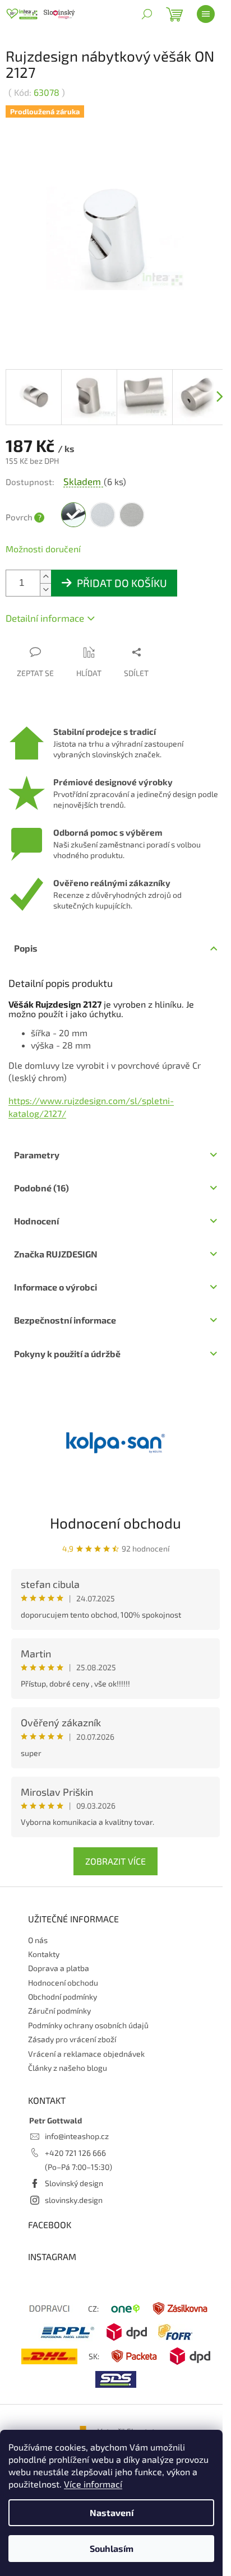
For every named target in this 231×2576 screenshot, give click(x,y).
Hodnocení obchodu (115, 1523)
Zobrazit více (115, 1861)
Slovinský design (74, 2183)
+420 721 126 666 (75, 2153)
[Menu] (206, 14)
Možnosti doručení (43, 549)
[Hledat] (147, 14)
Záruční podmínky (59, 2011)
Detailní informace (45, 618)
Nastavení (112, 2512)
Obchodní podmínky (63, 1997)
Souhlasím (112, 2548)
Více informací (93, 2484)
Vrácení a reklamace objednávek (86, 2054)
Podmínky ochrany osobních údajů (88, 2025)
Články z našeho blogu (68, 2068)
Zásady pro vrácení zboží (72, 2039)
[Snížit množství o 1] (45, 590)
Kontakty (44, 1954)
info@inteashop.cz (77, 2136)
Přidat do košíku (122, 583)
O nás (38, 1940)
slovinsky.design (74, 2200)
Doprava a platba (59, 1968)
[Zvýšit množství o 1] (45, 577)
